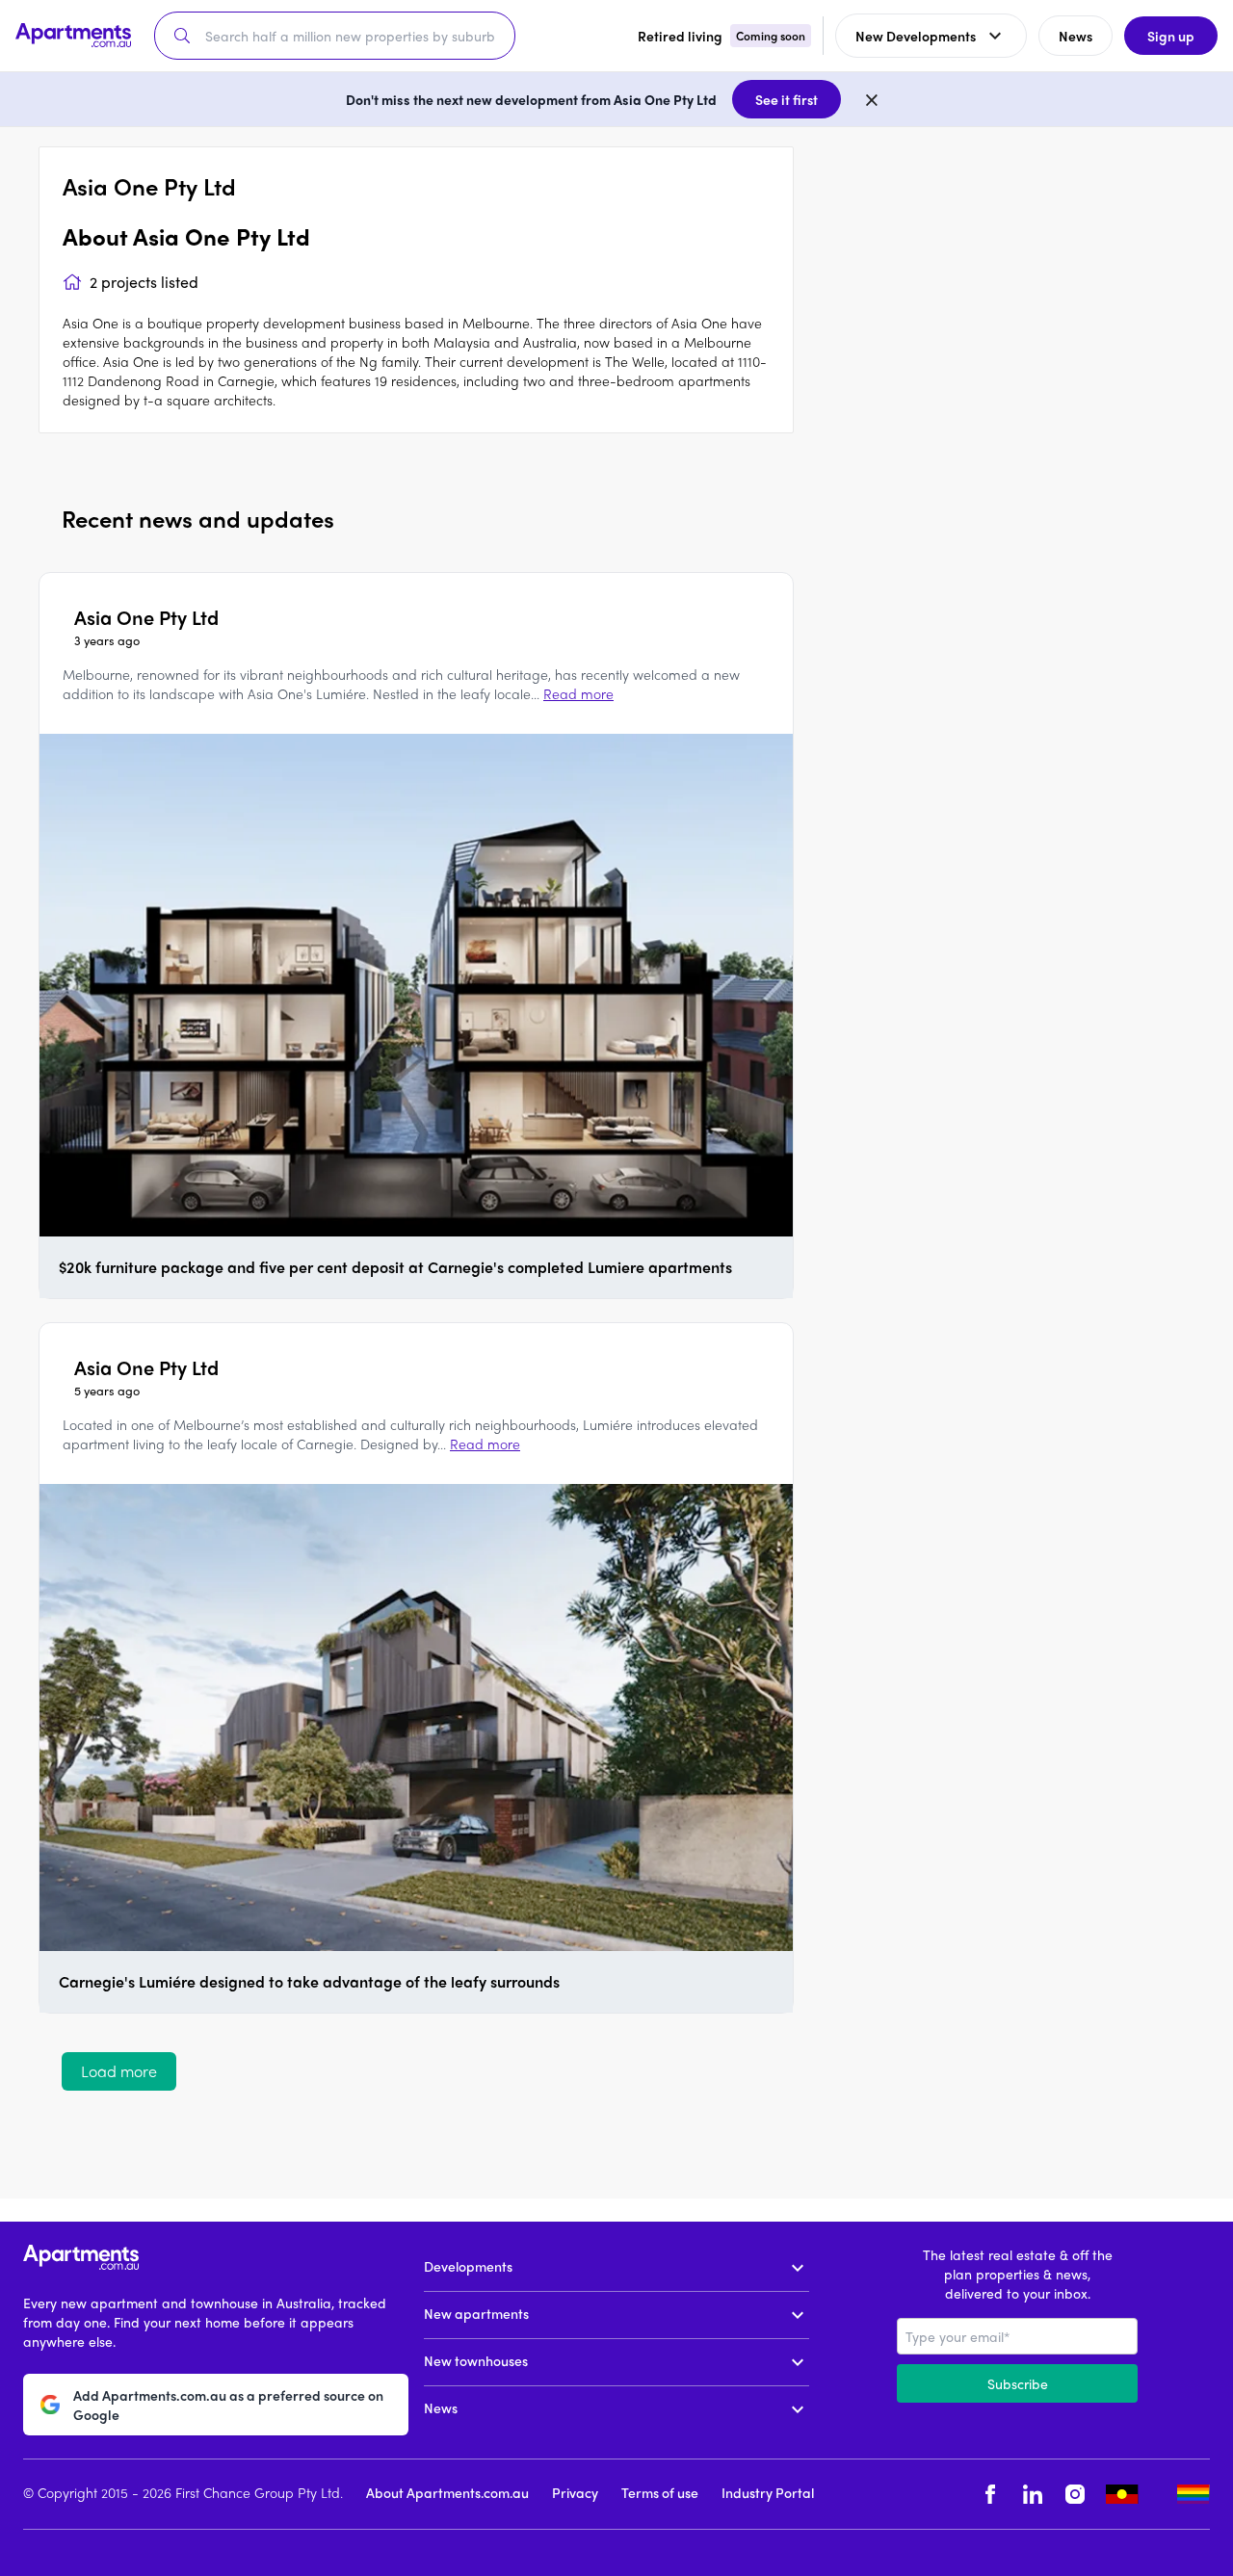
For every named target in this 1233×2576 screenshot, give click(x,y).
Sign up (1171, 36)
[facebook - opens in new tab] (990, 2495)
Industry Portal (768, 2492)
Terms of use (660, 2492)
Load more (119, 2071)
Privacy (575, 2492)
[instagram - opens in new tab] (1075, 2495)
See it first (787, 99)
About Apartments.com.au (447, 2492)
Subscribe (1018, 2383)
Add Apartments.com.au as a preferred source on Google (228, 2405)
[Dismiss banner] (872, 99)
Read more (578, 693)
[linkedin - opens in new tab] (1033, 2495)
